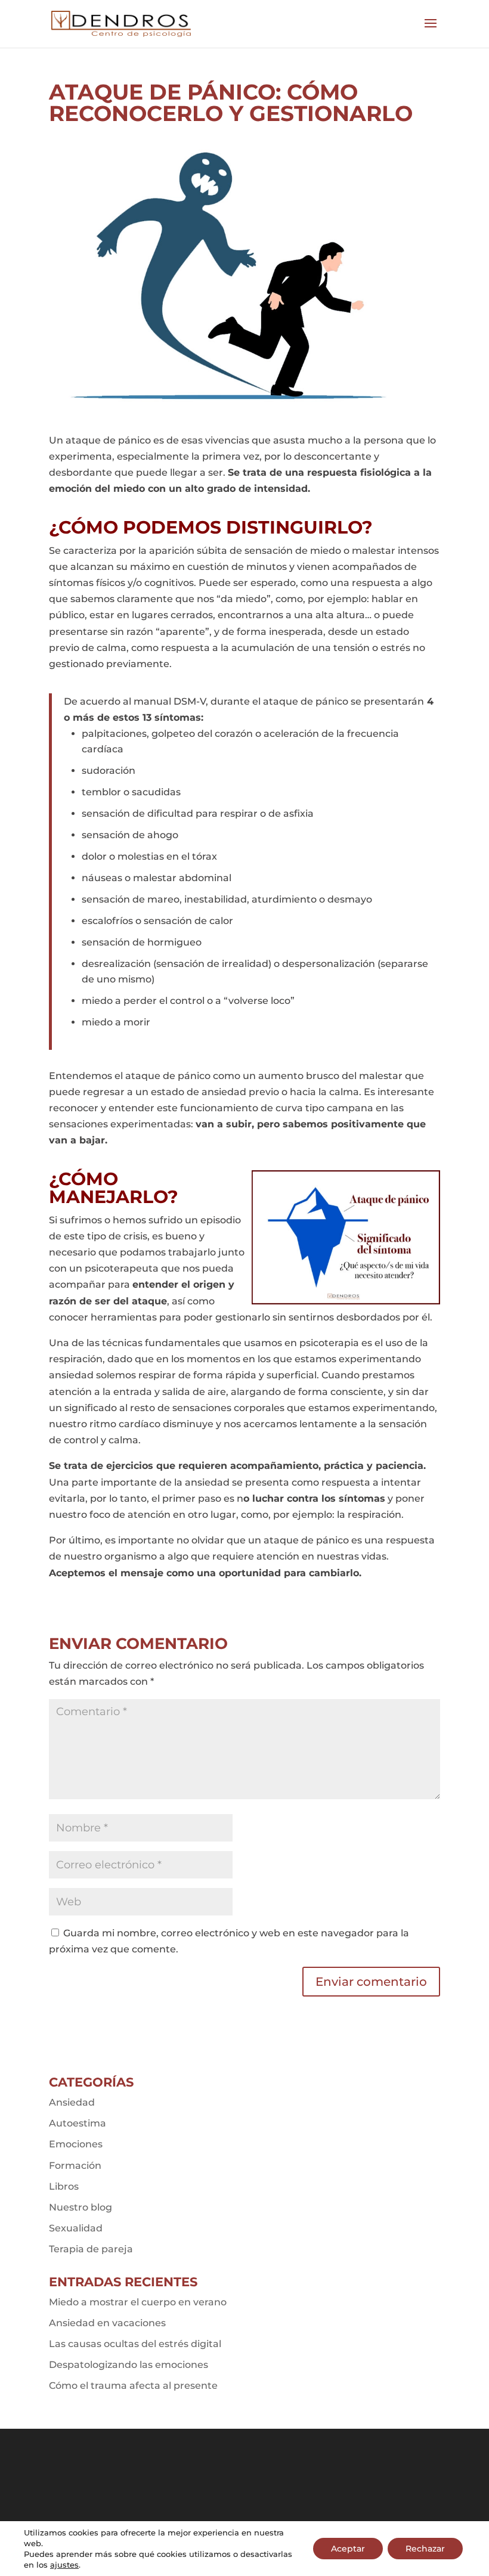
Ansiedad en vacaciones (107, 2323)
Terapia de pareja (91, 2249)
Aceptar (348, 2549)
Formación (75, 2166)
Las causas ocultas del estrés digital (135, 2344)
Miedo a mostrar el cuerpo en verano (138, 2302)
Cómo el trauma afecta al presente (133, 2386)
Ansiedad (72, 2102)
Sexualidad (76, 2228)
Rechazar (425, 2549)
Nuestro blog (81, 2207)
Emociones (76, 2144)
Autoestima (78, 2123)
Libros (64, 2186)
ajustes (64, 2565)
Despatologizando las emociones (129, 2365)
